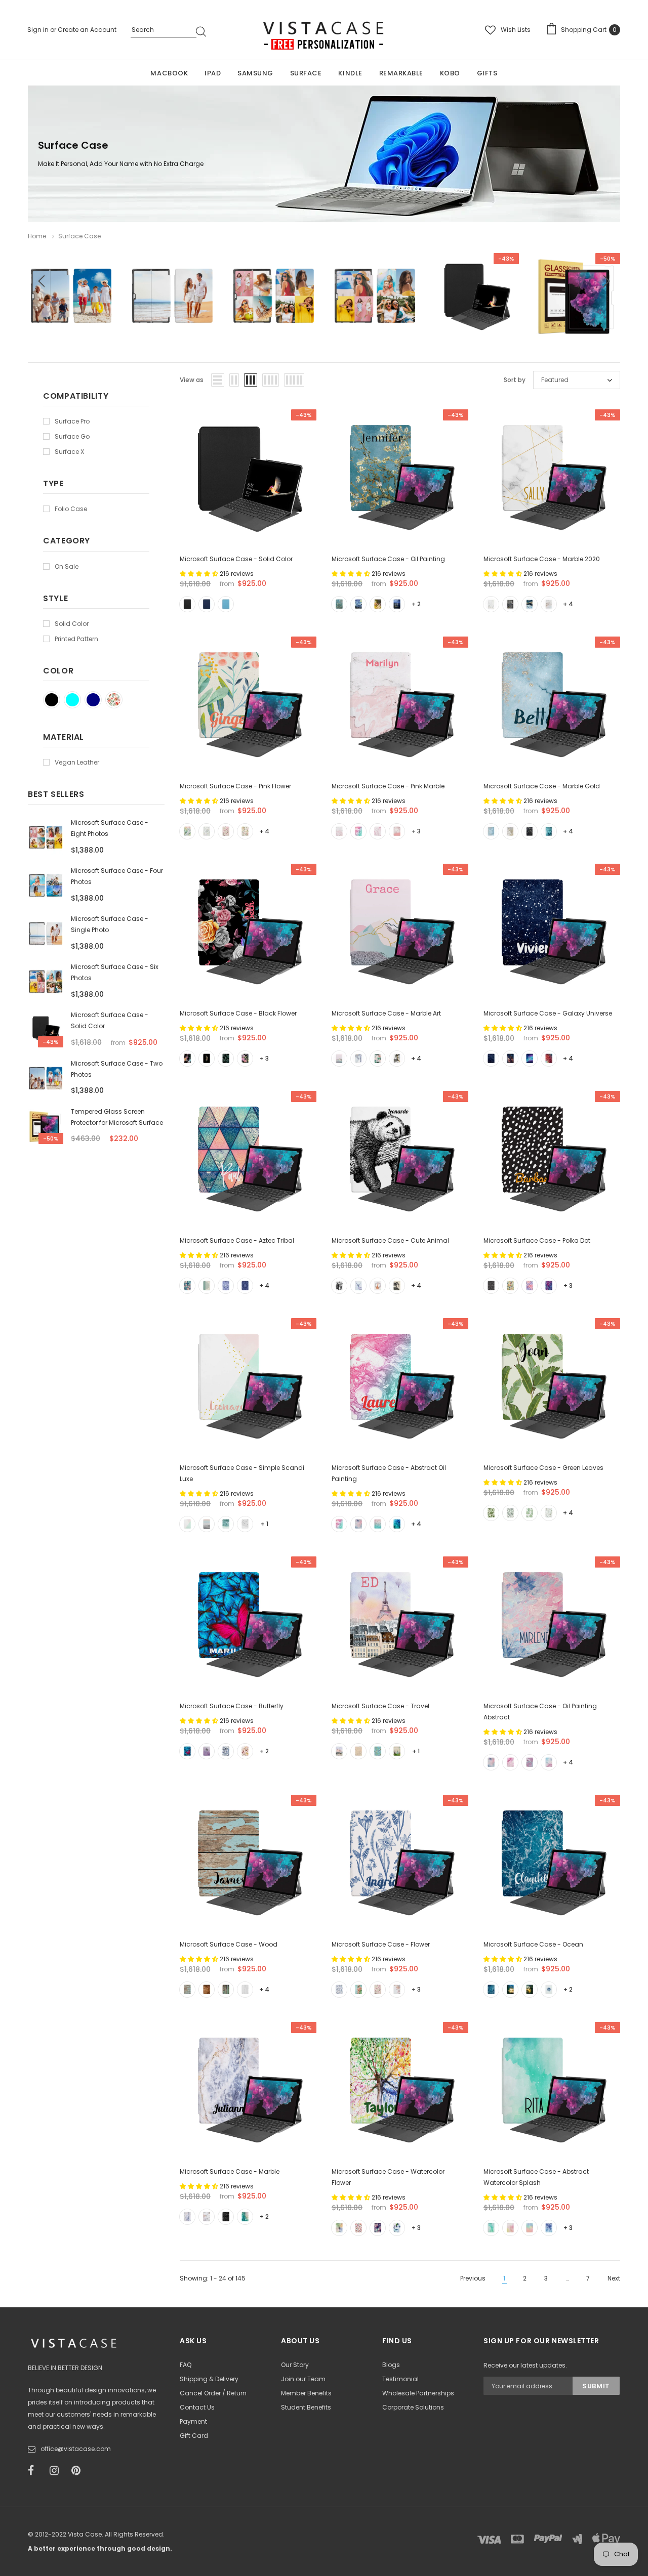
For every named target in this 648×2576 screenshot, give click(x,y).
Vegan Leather (77, 762)
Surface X (69, 452)
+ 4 (568, 604)
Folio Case (71, 509)
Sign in (39, 30)
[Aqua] (72, 700)
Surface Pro (72, 421)
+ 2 (416, 604)
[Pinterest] (79, 2471)
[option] (71, 304)
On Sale (67, 566)
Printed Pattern (76, 639)
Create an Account (87, 30)
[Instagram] (57, 2471)
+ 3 (416, 831)
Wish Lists (516, 30)
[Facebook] (35, 2471)
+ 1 (265, 1524)
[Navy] (93, 700)
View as (192, 380)
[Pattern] (114, 700)
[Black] (52, 700)
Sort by (515, 380)
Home (37, 236)
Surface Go (72, 436)
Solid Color (72, 624)
